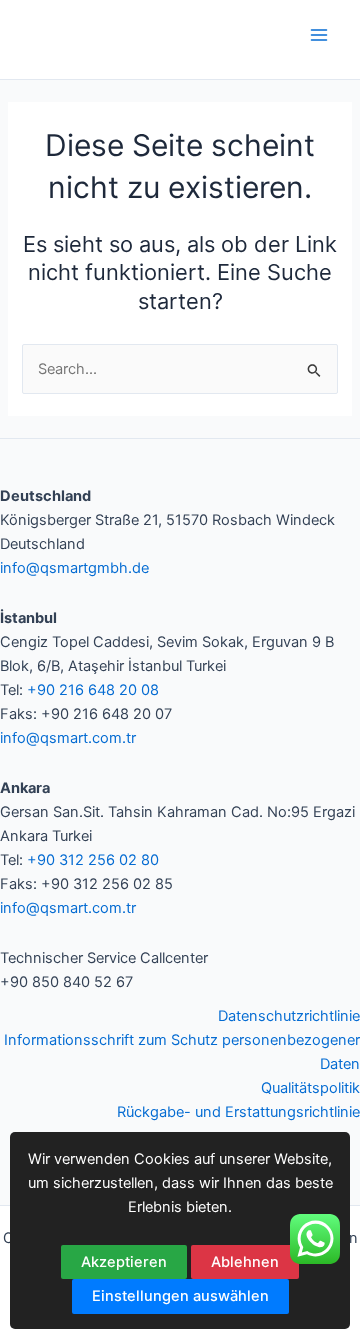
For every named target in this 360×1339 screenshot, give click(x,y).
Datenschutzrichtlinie (289, 1016)
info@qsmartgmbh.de (74, 568)
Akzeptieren (124, 1262)
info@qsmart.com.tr (68, 738)
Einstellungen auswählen (180, 1296)
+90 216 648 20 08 (93, 690)
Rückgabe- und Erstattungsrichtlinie (238, 1112)
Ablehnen (245, 1262)
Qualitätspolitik (310, 1088)
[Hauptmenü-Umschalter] (319, 35)
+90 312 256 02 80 (93, 860)
